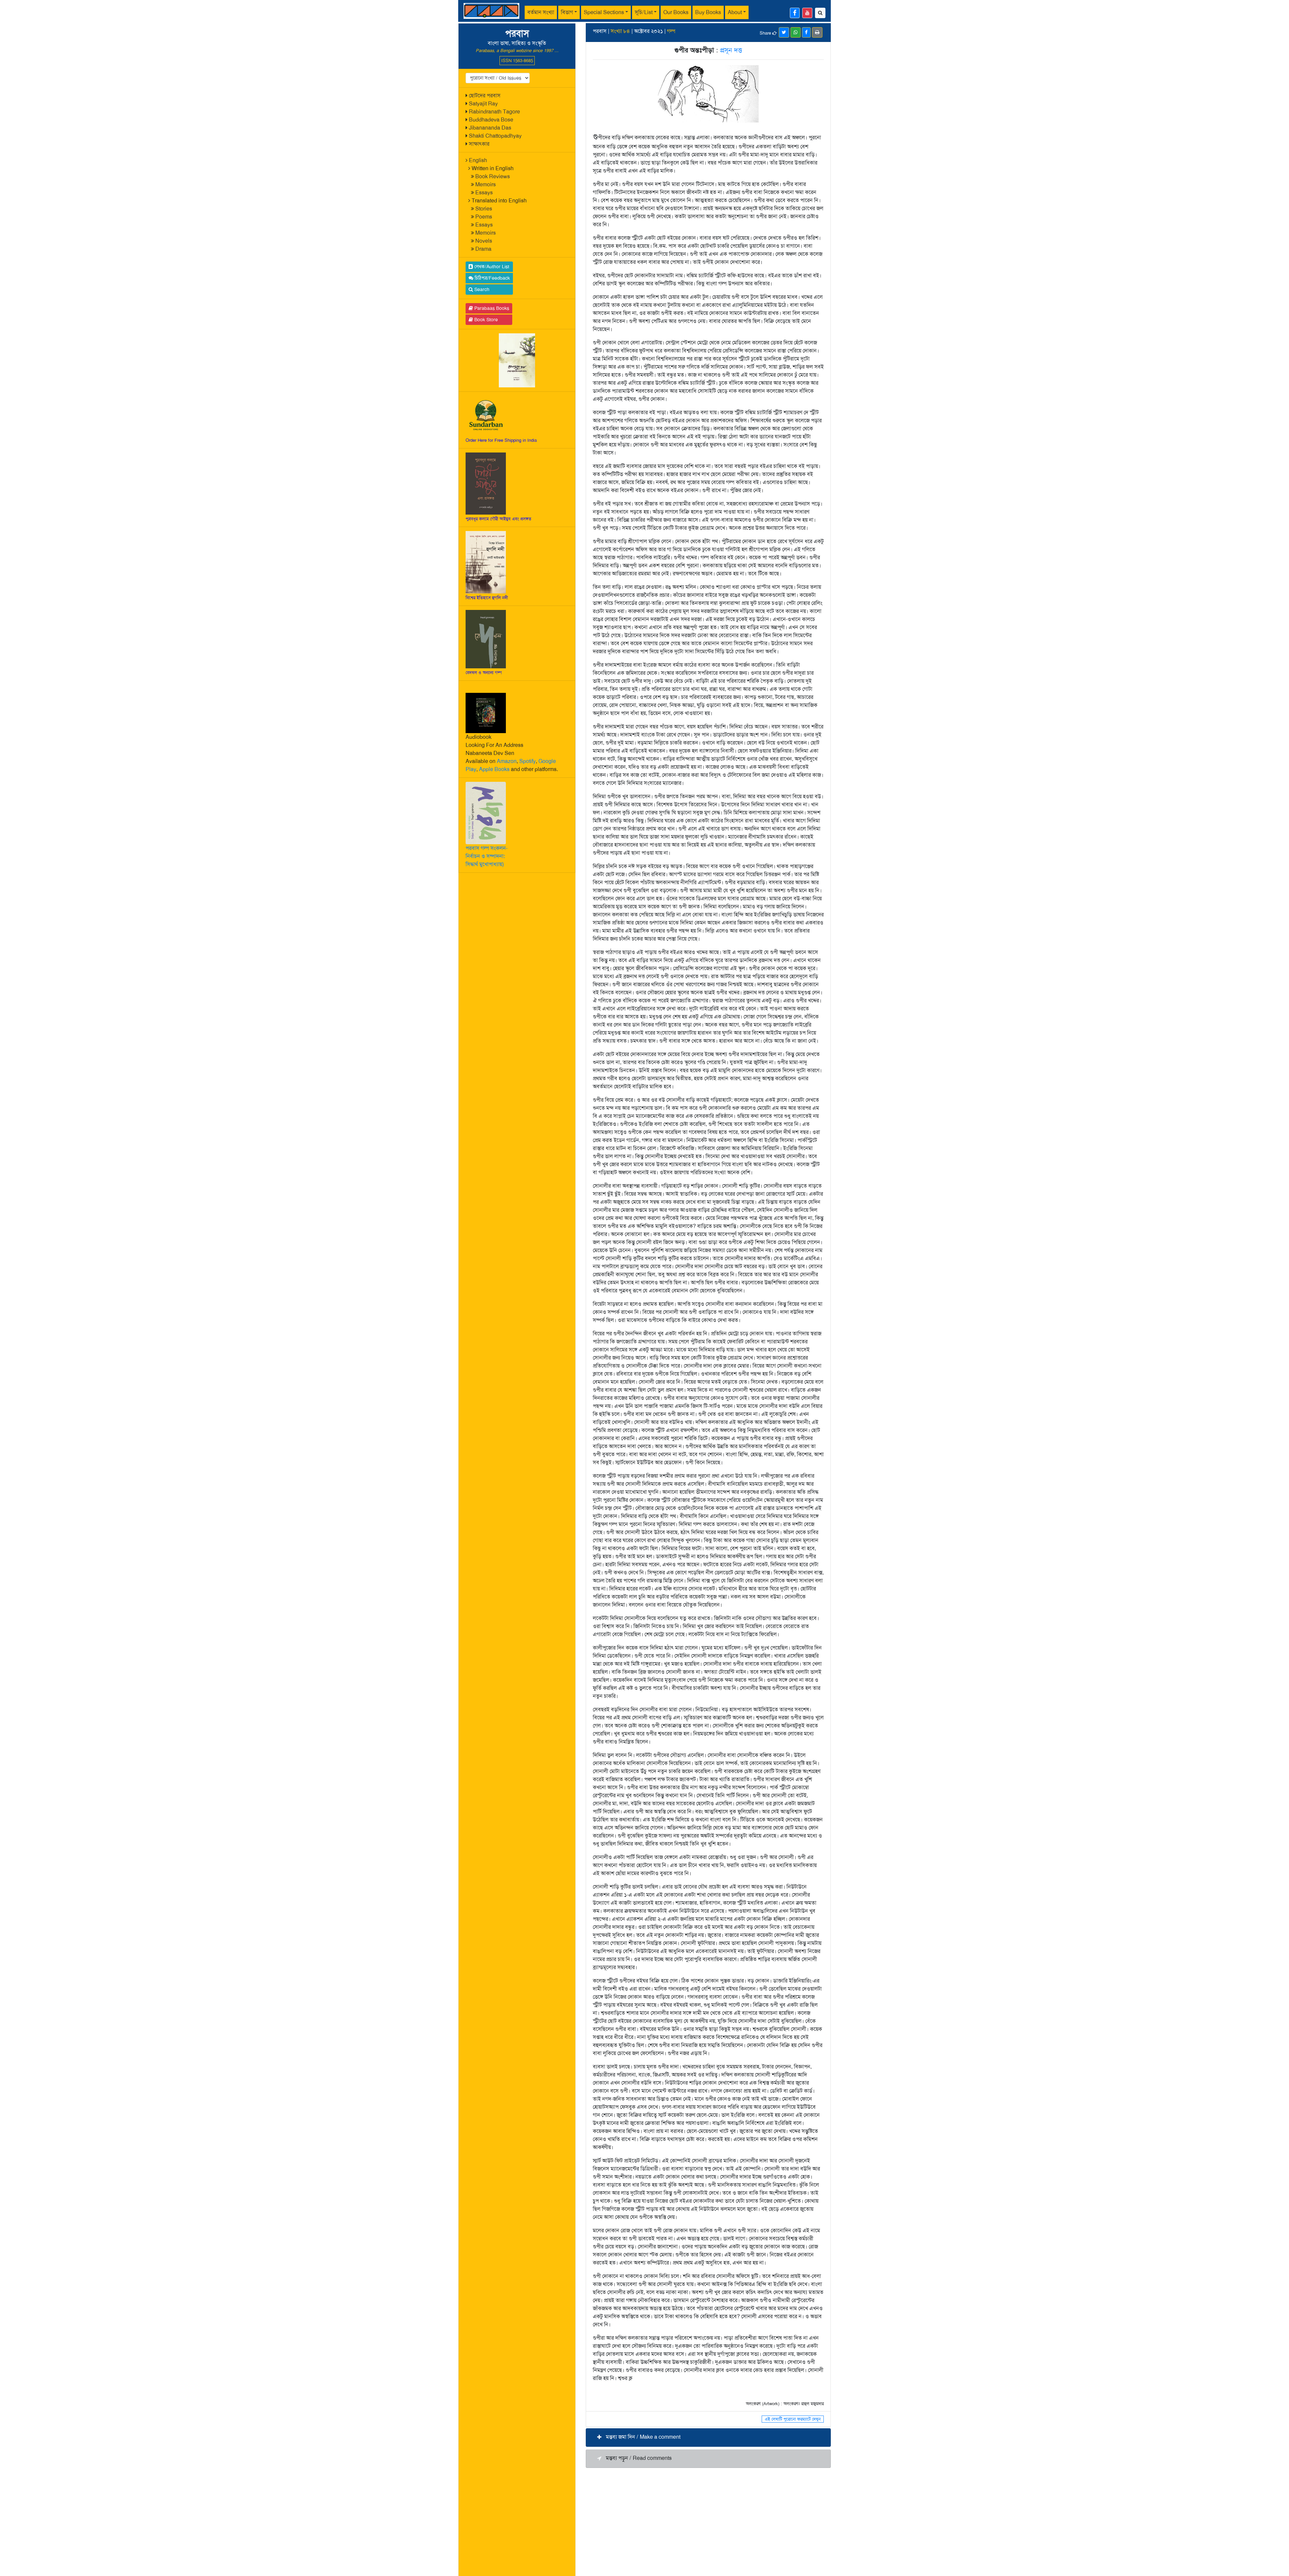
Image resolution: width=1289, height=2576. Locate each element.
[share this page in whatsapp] (796, 32)
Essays (484, 193)
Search (481, 289)
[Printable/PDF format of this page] (817, 32)
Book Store (485, 320)
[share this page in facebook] (806, 32)
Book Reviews (493, 176)
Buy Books (708, 12)
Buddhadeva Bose (491, 120)
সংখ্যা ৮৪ (620, 31)
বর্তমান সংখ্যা (541, 12)
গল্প (671, 31)
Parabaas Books (491, 308)
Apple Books (494, 769)
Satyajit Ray (483, 104)
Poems (484, 217)
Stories (484, 209)
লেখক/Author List (491, 267)
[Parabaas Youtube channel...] (807, 13)
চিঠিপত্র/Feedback (492, 278)
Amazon (507, 761)
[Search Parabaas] (820, 13)
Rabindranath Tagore (494, 112)
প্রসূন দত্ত (731, 50)
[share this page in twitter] (784, 32)
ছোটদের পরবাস (485, 96)
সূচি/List (644, 12)
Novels (484, 241)
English (478, 160)
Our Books (676, 12)
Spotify (528, 761)
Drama (483, 249)
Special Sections (604, 12)
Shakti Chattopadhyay (495, 136)
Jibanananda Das (490, 128)
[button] (708, 2438)
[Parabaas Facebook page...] (795, 13)
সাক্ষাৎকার (479, 144)
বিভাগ (567, 12)
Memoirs (486, 184)
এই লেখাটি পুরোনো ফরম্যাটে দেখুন (793, 2419)
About (735, 12)
